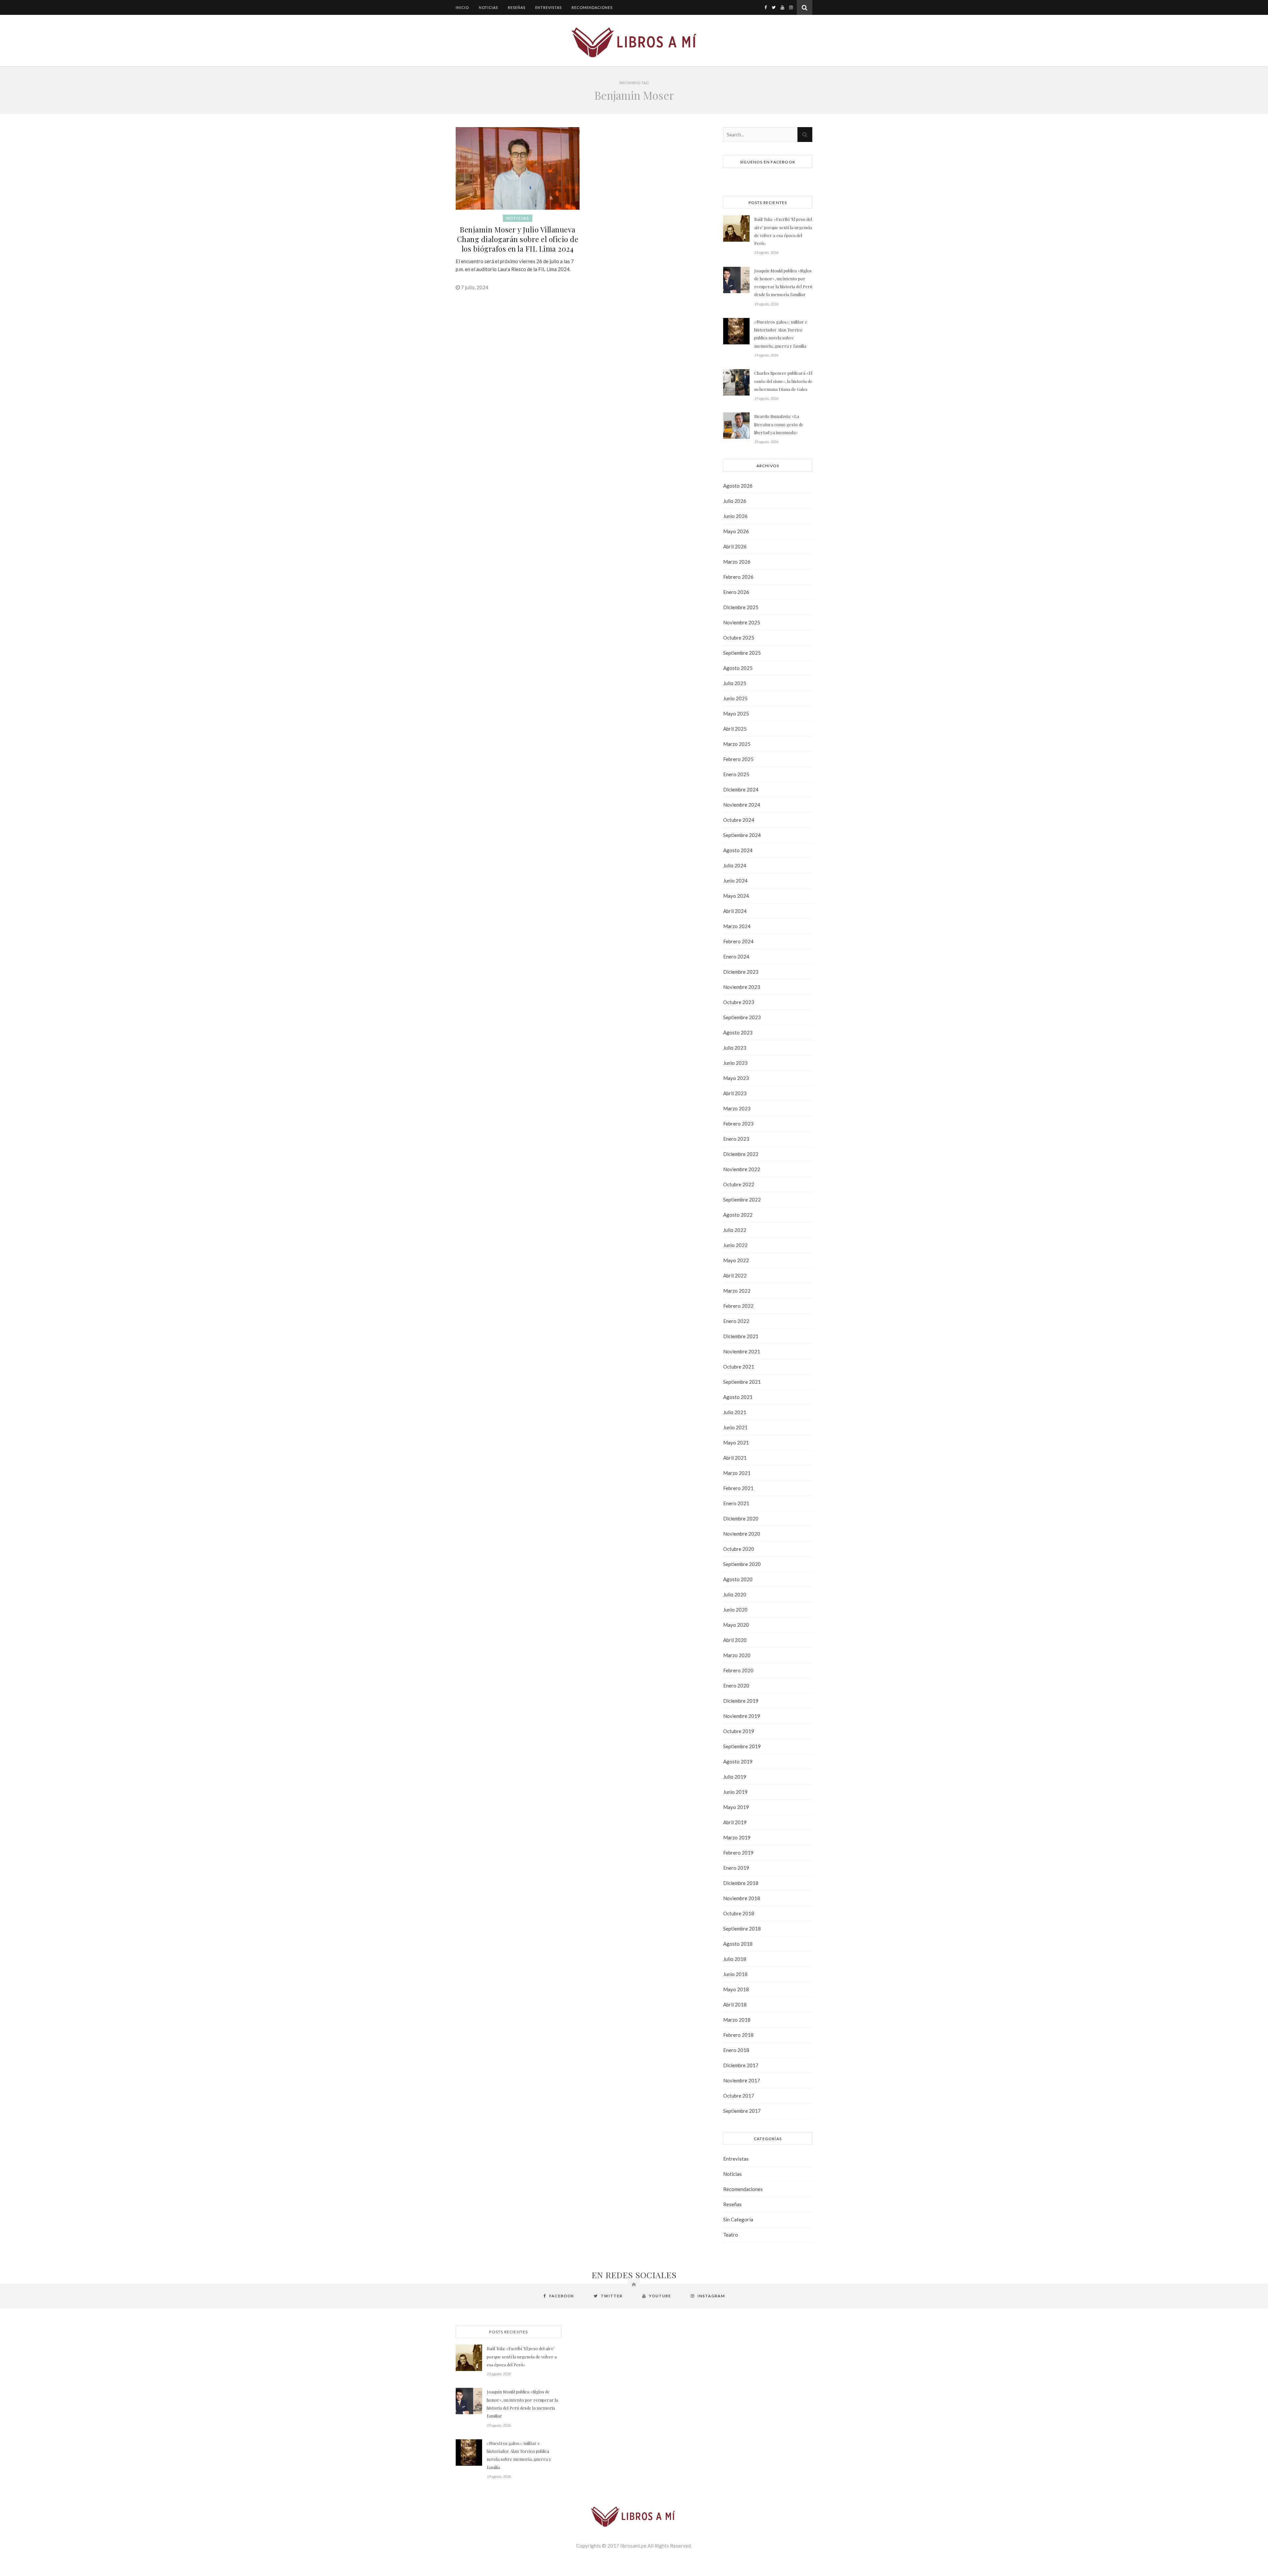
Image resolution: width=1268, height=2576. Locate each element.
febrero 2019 (738, 1853)
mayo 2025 (736, 714)
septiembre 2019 (742, 1746)
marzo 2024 (737, 926)
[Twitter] (774, 7)
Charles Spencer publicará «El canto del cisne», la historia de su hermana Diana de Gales (783, 381)
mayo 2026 (736, 531)
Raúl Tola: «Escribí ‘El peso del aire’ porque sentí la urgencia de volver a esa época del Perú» (783, 231)
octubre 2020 (739, 1549)
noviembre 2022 (742, 1169)
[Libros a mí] (634, 41)
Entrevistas (548, 7)
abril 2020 (735, 1640)
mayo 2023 (736, 1078)
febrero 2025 (738, 759)
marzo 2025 (737, 744)
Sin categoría (738, 2219)
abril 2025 (735, 729)
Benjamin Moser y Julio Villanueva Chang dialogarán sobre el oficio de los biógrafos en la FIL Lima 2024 (518, 239)
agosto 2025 (738, 668)
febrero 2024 (738, 941)
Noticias (488, 7)
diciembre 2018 (741, 1883)
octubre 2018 (739, 1913)
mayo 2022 (736, 1260)
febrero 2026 (738, 577)
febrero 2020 (738, 1670)
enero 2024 (736, 957)
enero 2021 (736, 1503)
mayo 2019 (736, 1807)
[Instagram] (791, 7)
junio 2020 (735, 1610)
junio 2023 (735, 1063)
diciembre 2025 (741, 607)
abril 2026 (735, 546)
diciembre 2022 (741, 1154)
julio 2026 (735, 501)
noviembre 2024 (742, 805)
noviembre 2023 (742, 987)
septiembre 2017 (742, 2111)
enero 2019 (736, 1868)
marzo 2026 (737, 562)
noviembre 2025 (742, 622)
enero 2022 (736, 1321)
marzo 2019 (737, 1837)
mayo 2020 (736, 1625)
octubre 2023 (739, 1002)
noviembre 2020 (742, 1534)
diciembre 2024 (741, 789)
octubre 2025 (739, 638)
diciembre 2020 (741, 1518)
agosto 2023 (738, 1032)
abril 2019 (735, 1822)
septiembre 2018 (742, 1929)
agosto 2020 (738, 1579)
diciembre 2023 (741, 972)
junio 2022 (735, 1245)
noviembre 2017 (742, 2080)
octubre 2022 (739, 1184)
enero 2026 (736, 592)
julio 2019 (735, 1777)
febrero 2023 (738, 1124)
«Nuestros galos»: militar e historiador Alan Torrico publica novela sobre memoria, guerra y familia (781, 334)
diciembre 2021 (741, 1336)
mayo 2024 (736, 896)
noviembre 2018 (742, 1898)
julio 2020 (735, 1594)
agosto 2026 (738, 486)
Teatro (731, 2235)
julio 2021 (735, 1412)
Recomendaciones (592, 7)
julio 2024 (735, 865)
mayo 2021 (736, 1443)
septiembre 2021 (742, 1382)
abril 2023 (735, 1093)
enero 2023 (736, 1139)
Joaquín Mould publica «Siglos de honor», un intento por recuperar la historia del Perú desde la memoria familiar (783, 283)
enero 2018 (736, 2050)
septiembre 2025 (742, 653)
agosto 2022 (738, 1215)
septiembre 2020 (742, 1564)
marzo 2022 (737, 1291)
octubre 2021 (739, 1367)
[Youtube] (782, 7)
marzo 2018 (737, 2020)
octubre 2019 (739, 1731)
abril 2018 (735, 2004)
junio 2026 (735, 516)
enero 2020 (736, 1686)
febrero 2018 (738, 2035)
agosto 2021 (738, 1397)
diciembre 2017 (741, 2065)
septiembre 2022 (742, 1200)
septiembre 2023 (742, 1017)
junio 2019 (735, 1792)
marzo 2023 (737, 1108)
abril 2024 (735, 911)
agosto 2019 (738, 1761)
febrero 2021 (738, 1488)
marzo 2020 (737, 1655)
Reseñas (517, 7)
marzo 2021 (737, 1473)
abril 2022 (735, 1275)
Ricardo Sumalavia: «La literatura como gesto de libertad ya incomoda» (779, 424)
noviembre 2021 (742, 1351)
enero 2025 (736, 774)
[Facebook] (766, 7)
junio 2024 (735, 881)
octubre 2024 (739, 820)
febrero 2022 (738, 1306)
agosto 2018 (738, 1944)
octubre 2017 (739, 2096)
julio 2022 (735, 1230)
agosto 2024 (738, 850)
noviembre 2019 (742, 1716)
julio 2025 (735, 683)
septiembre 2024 (742, 835)
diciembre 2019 (741, 1701)
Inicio (462, 7)
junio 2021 (735, 1427)
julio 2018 (735, 1959)
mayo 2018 (736, 1989)
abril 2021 (735, 1458)
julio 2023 (735, 1048)
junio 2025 (735, 698)
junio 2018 (735, 1974)
